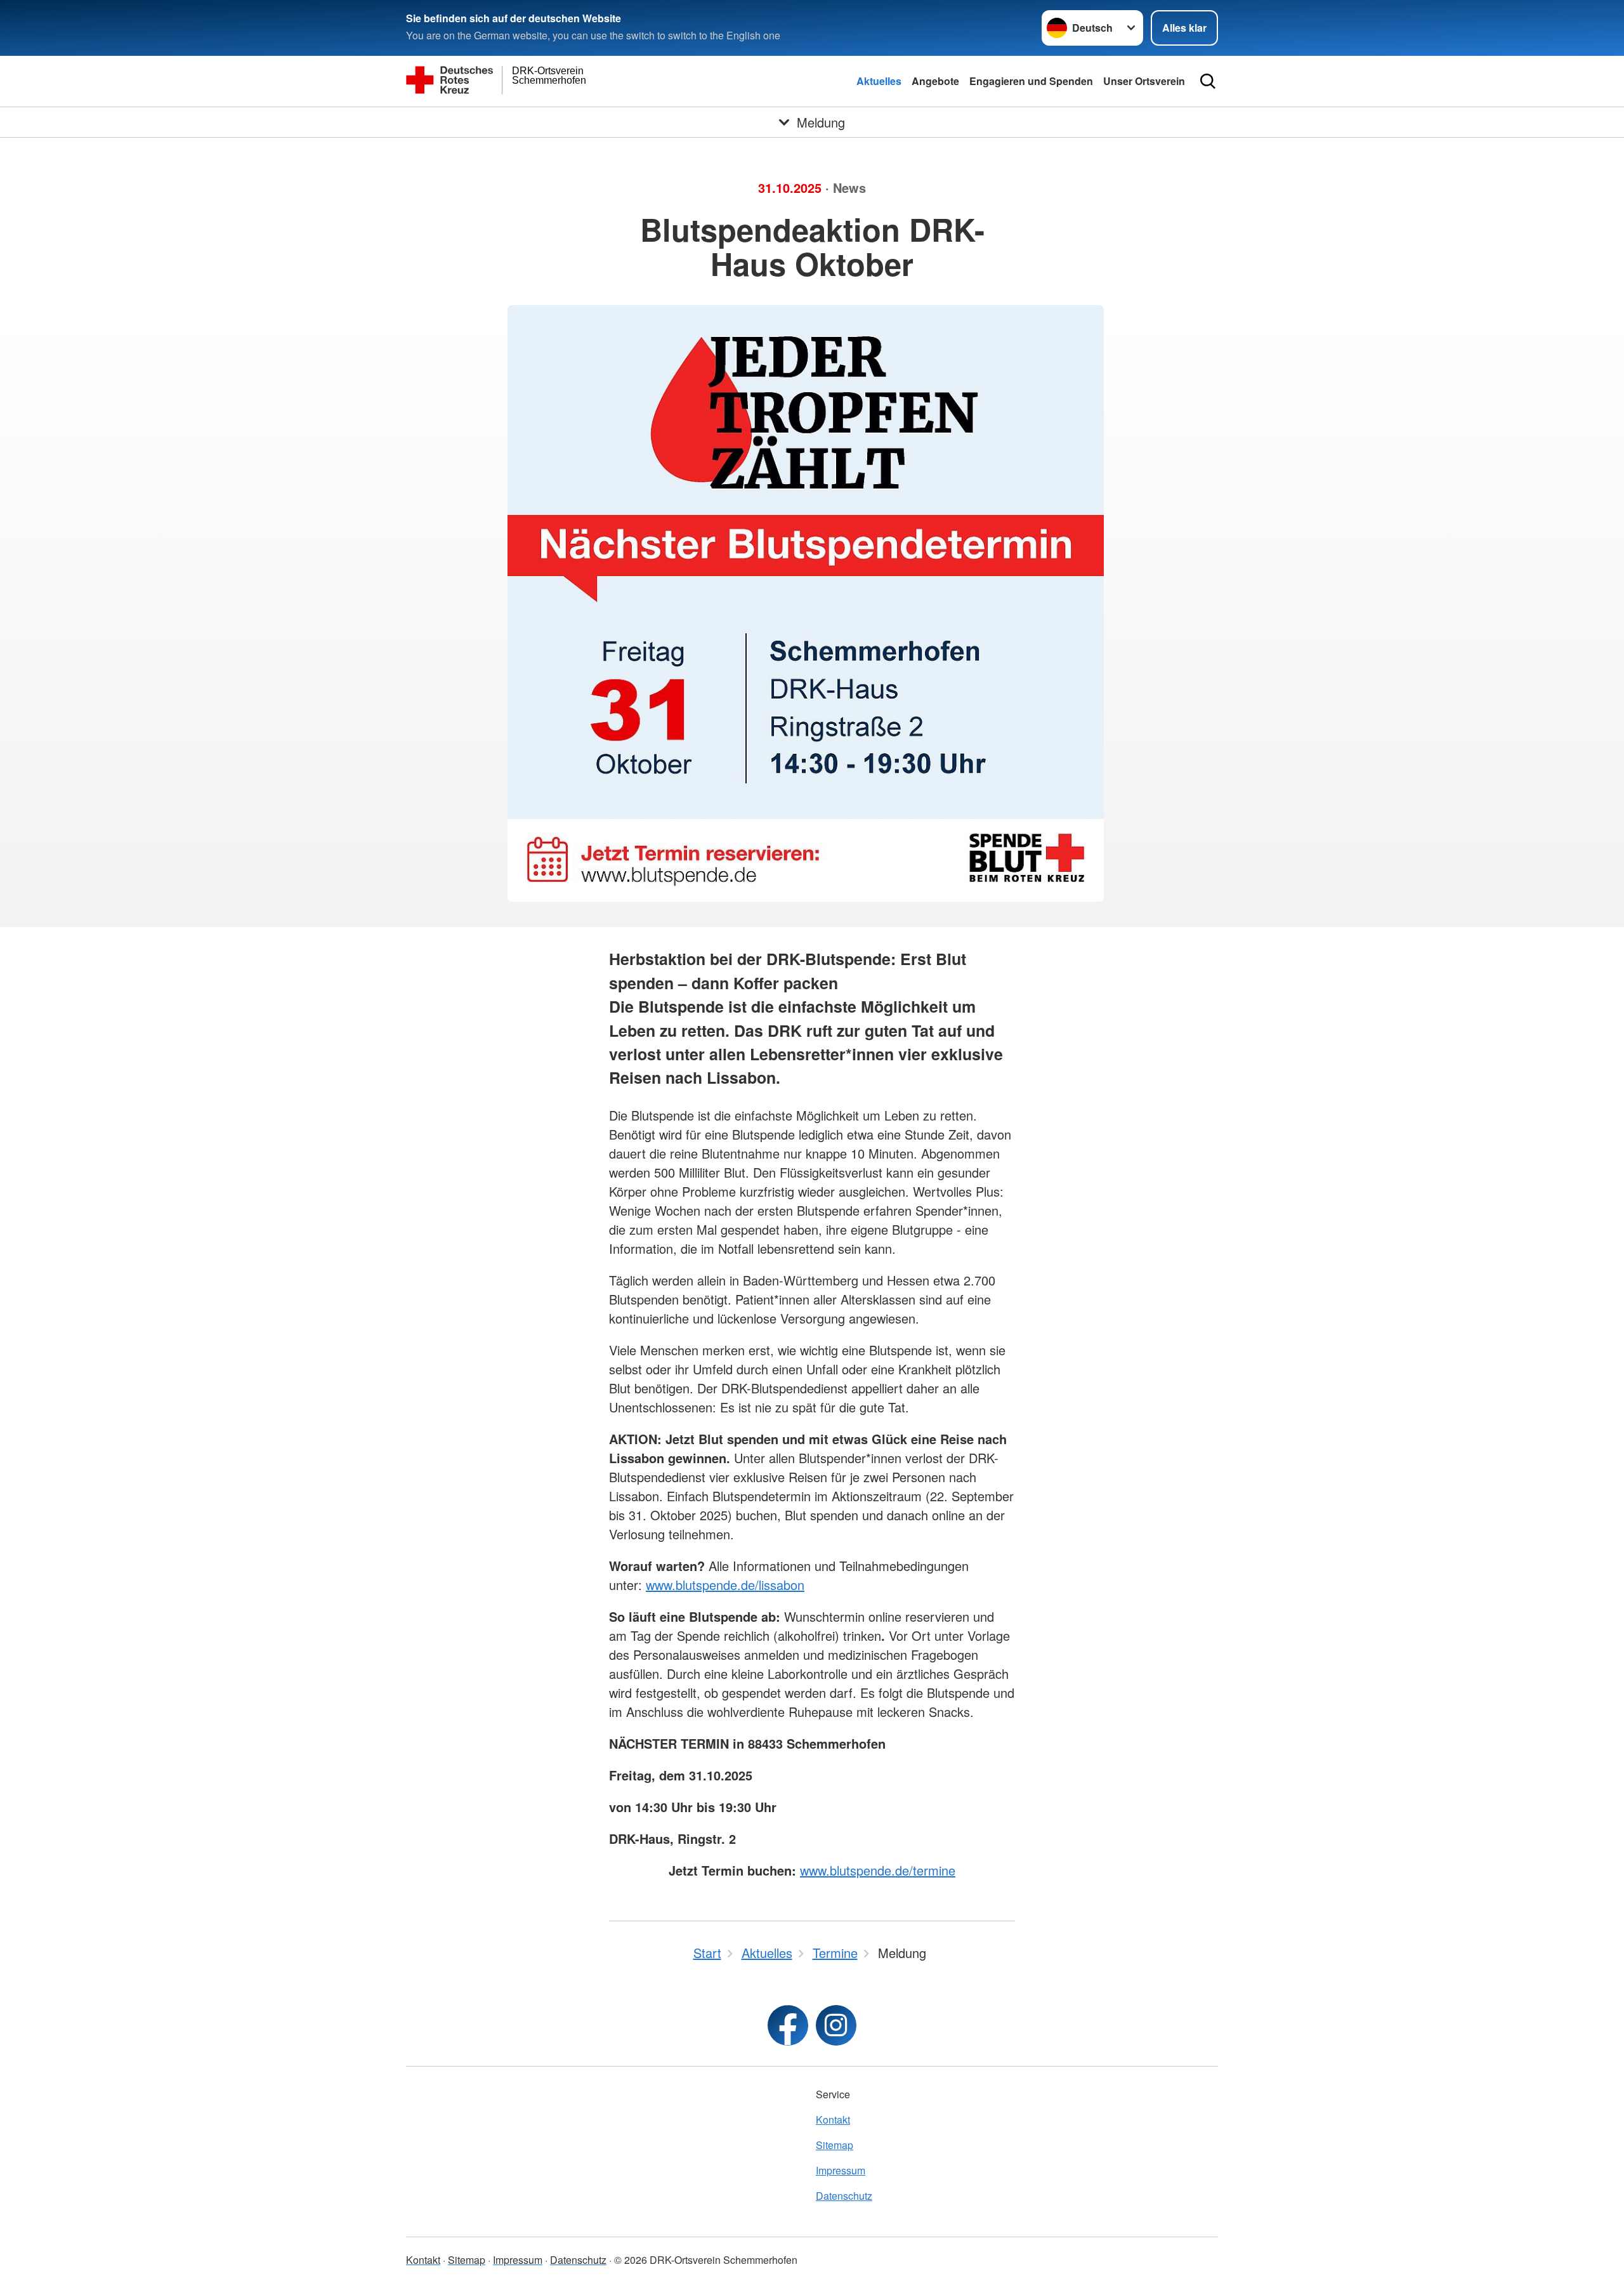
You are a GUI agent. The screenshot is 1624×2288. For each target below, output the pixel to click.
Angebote (935, 81)
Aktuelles (879, 81)
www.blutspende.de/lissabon (725, 1585)
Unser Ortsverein (1144, 81)
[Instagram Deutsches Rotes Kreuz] (836, 2025)
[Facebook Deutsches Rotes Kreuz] (788, 2025)
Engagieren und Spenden (1031, 81)
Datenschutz (844, 2196)
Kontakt (833, 2120)
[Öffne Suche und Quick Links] (1208, 81)
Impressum (841, 2170)
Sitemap (835, 2145)
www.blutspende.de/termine (878, 1870)
